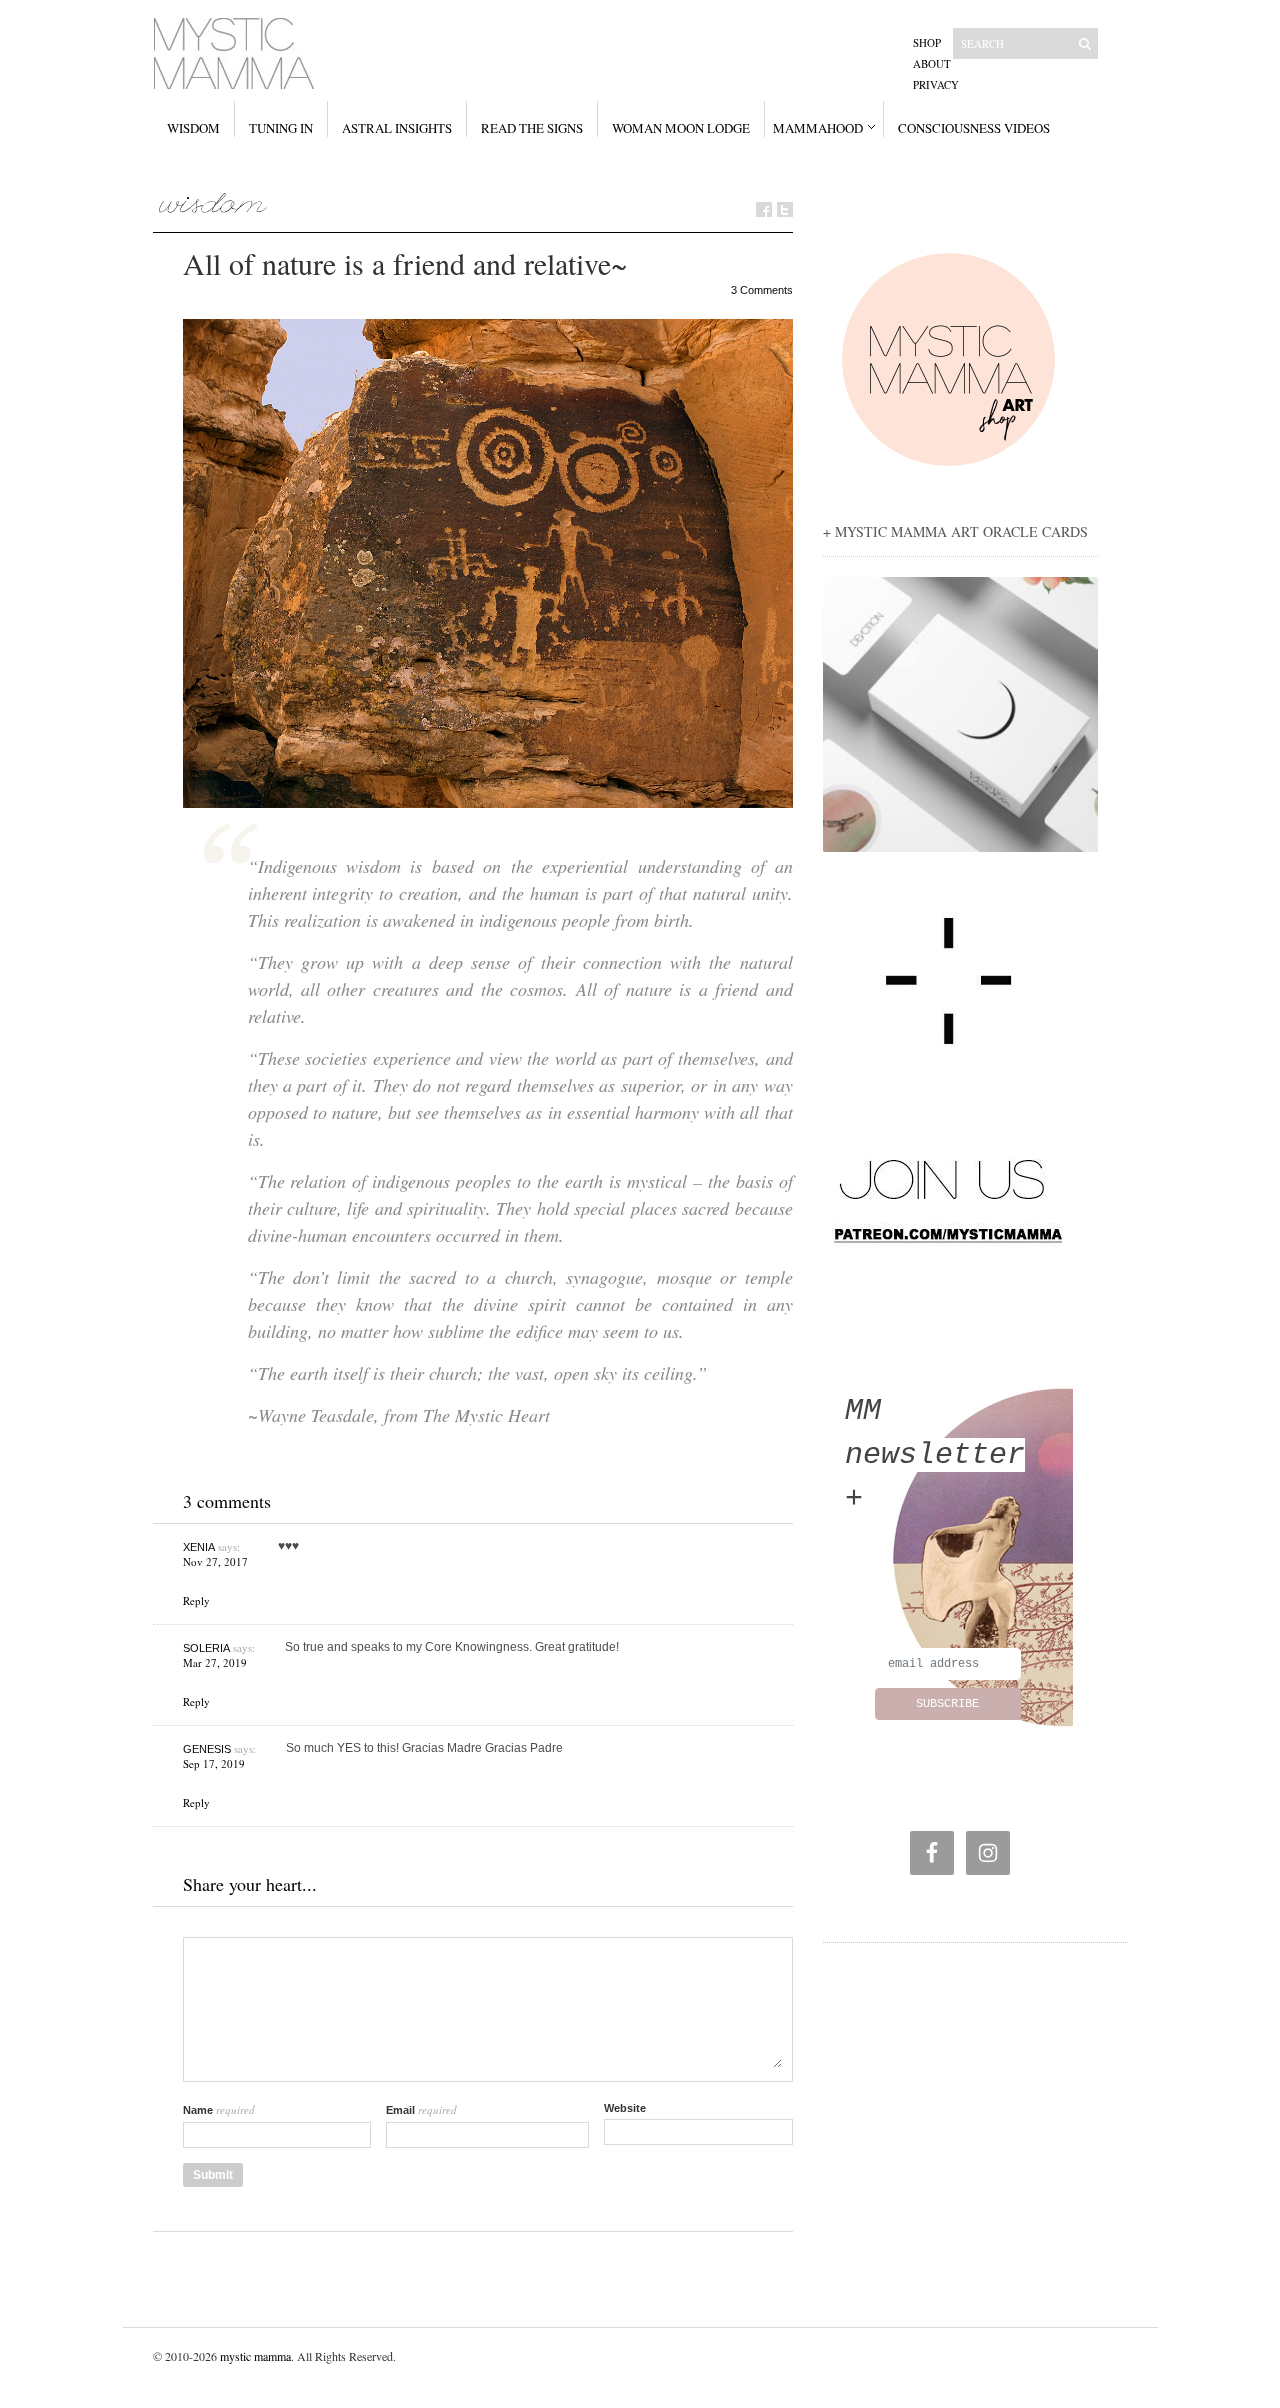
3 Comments (762, 290)
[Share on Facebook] (764, 209)
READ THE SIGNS (532, 128)
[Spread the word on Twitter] (785, 209)
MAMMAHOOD (818, 128)
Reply (196, 1600)
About (932, 63)
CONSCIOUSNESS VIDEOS (974, 128)
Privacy (936, 84)
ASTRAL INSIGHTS (397, 128)
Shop (927, 42)
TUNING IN (281, 128)
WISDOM (193, 128)
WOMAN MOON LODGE (681, 128)
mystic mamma (255, 2356)
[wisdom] (213, 203)
